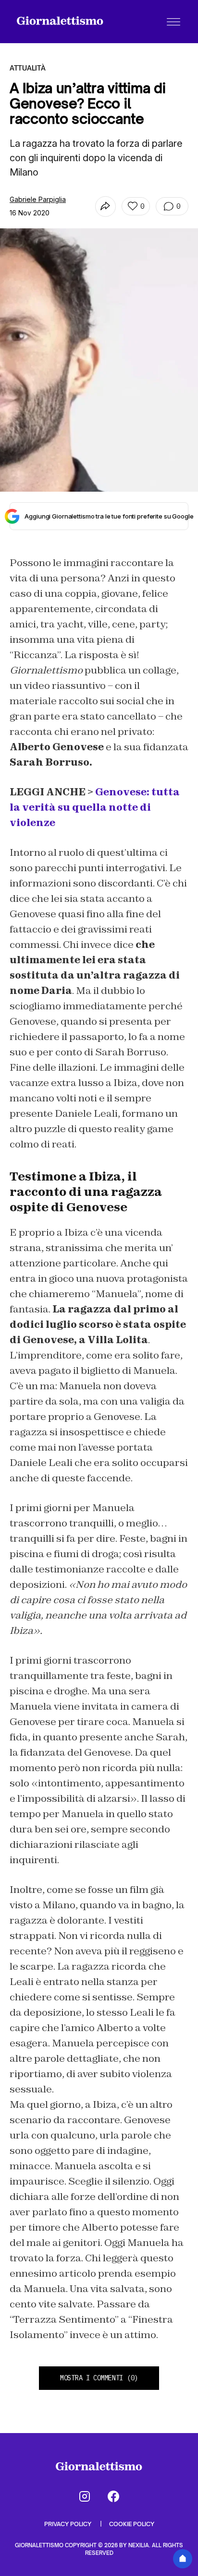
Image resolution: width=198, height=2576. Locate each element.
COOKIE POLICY (132, 2524)
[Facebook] (113, 2496)
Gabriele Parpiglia (38, 199)
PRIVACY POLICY (68, 2524)
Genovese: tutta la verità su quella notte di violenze (95, 807)
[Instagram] (85, 2496)
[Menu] (173, 22)
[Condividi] (105, 207)
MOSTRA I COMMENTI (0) (99, 2378)
